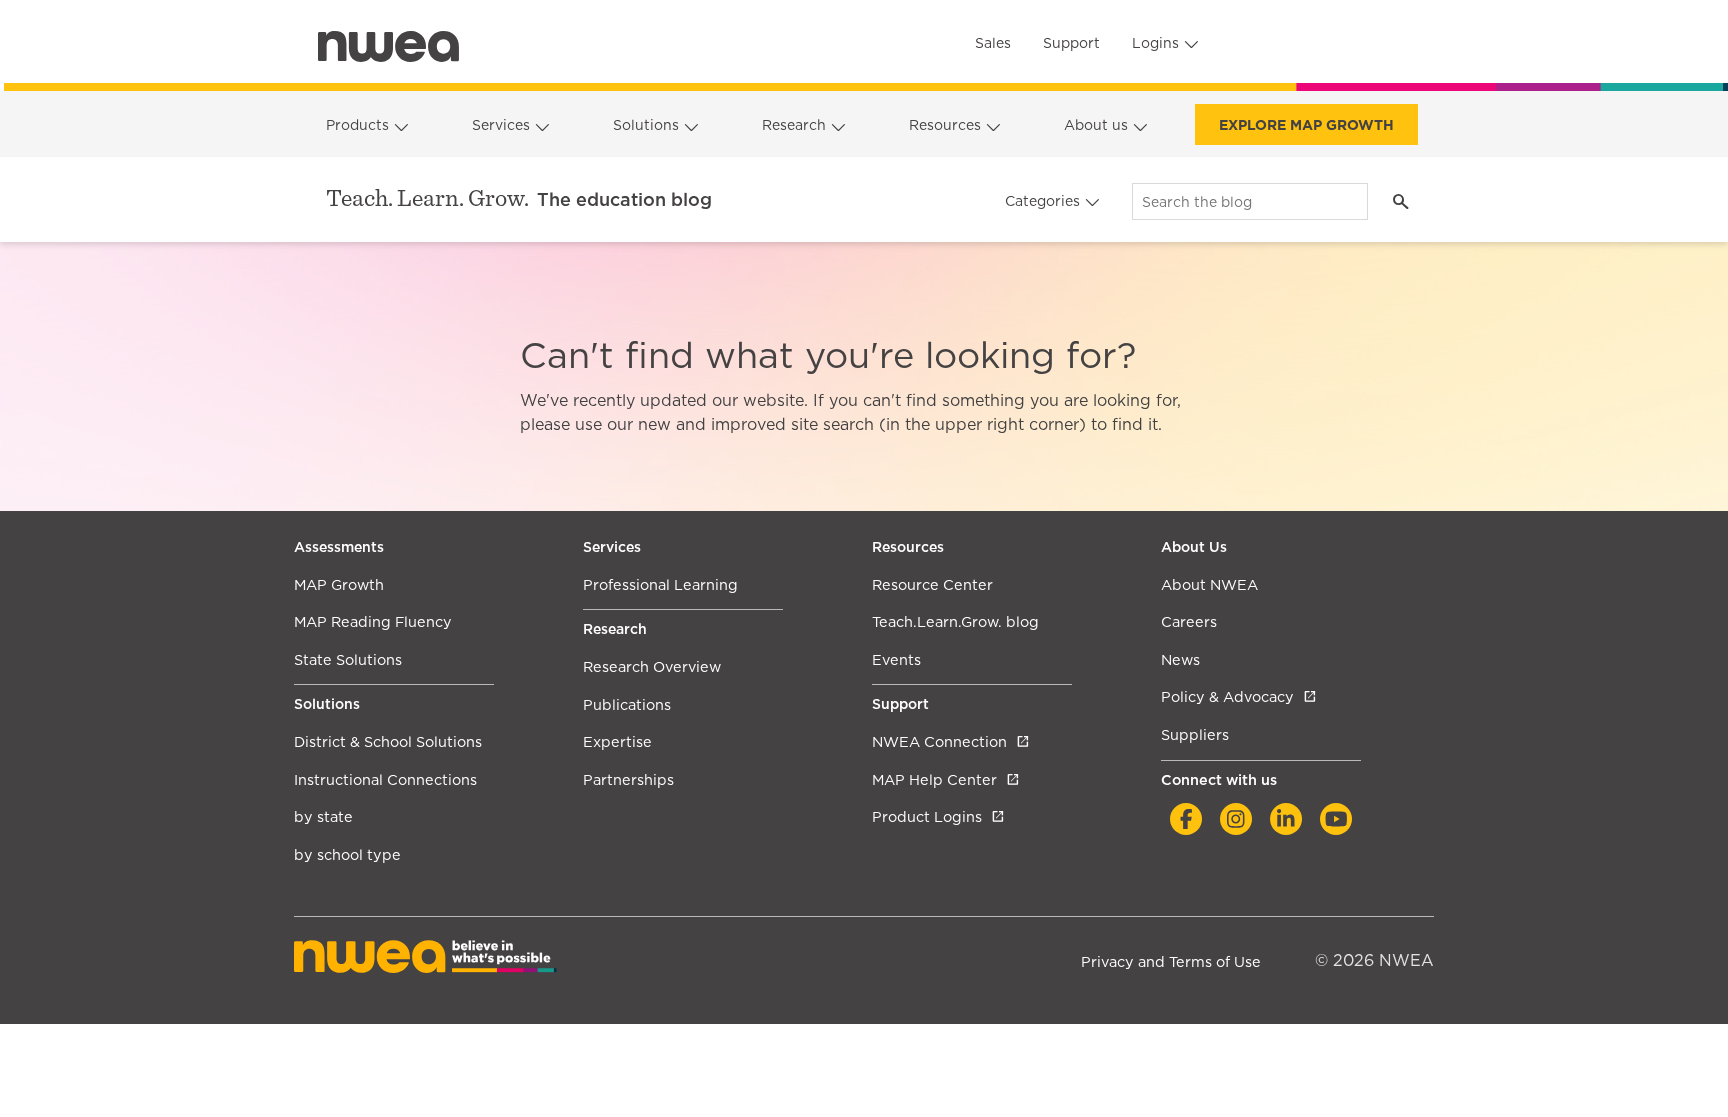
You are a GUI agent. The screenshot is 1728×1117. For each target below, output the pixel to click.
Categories (1042, 201)
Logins (1155, 43)
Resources (945, 125)
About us (1096, 125)
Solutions (646, 125)
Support (1071, 43)
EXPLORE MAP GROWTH (1306, 125)
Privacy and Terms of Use (1171, 961)
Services (501, 125)
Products (357, 125)
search (1400, 201)
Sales (993, 43)
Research (794, 125)
